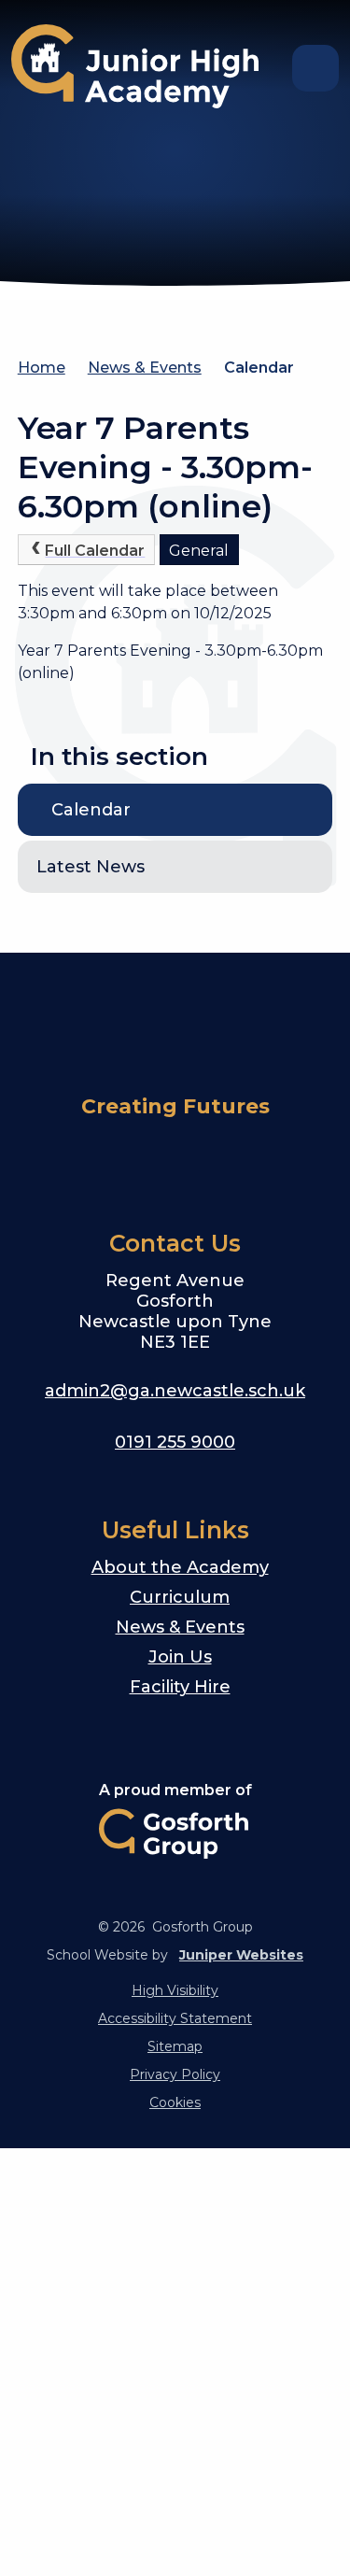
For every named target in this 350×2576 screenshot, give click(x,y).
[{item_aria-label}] (86, 1160)
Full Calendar (95, 551)
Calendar (259, 368)
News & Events (145, 368)
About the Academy (180, 1567)
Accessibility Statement (175, 2018)
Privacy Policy (175, 2074)
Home (42, 368)
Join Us (180, 1657)
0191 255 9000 (175, 1442)
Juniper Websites (241, 1955)
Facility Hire (180, 1687)
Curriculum (180, 1597)
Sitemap (175, 2046)
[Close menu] (315, 68)
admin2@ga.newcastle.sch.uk (175, 1391)
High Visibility (175, 1990)
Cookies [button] (175, 2102)
